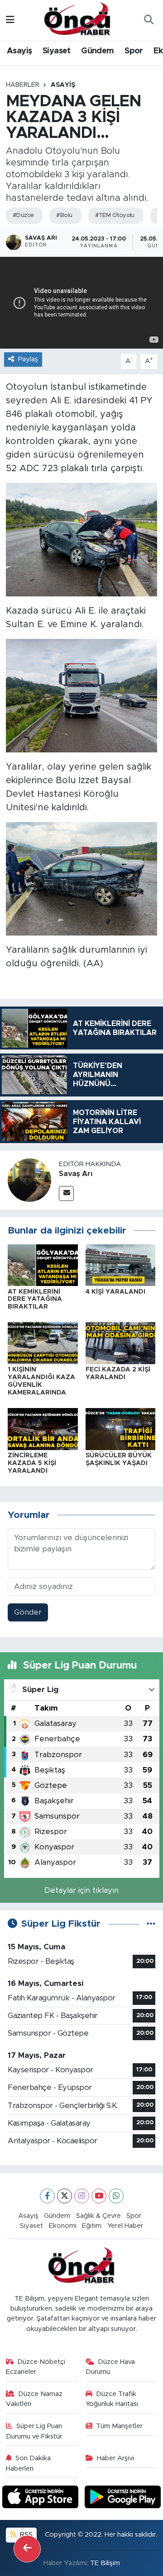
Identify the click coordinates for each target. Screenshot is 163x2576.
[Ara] (149, 20)
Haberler (23, 85)
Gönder (28, 1612)
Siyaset (57, 51)
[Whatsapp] (116, 2196)
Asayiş (19, 51)
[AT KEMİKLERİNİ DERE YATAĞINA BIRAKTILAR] (43, 1264)
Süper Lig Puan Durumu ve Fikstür (34, 2431)
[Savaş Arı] (29, 1179)
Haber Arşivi (115, 2458)
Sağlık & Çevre (98, 2216)
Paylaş (28, 359)
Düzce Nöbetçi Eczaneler (36, 2367)
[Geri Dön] (27, 2549)
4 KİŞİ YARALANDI (115, 1292)
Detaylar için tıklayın (81, 1890)
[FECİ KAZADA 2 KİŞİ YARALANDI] (121, 1343)
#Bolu (64, 215)
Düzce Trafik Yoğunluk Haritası (112, 2399)
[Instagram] (82, 2196)
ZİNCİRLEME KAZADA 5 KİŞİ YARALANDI (32, 1463)
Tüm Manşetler (119, 2426)
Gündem (97, 51)
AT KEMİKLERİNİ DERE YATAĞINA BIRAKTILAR (35, 1300)
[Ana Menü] (10, 20)
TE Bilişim (105, 2563)
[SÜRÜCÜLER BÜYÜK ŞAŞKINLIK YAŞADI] (121, 1429)
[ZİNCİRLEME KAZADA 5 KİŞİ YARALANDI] (43, 1429)
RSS (25, 2535)
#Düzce (23, 215)
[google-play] (123, 2498)
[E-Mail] (66, 1193)
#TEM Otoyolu (115, 215)
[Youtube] (99, 2196)
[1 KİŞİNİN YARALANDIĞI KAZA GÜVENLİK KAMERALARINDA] (43, 1343)
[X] (65, 2196)
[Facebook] (47, 2196)
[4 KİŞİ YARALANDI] (121, 1264)
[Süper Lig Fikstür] (151, 1924)
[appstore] (42, 2498)
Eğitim (92, 2226)
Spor (134, 51)
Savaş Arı (76, 1174)
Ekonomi (63, 2226)
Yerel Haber (125, 2226)
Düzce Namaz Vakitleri (34, 2399)
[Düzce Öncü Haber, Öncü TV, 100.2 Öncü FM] (77, 19)
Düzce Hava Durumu (110, 2367)
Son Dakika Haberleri (29, 2463)
